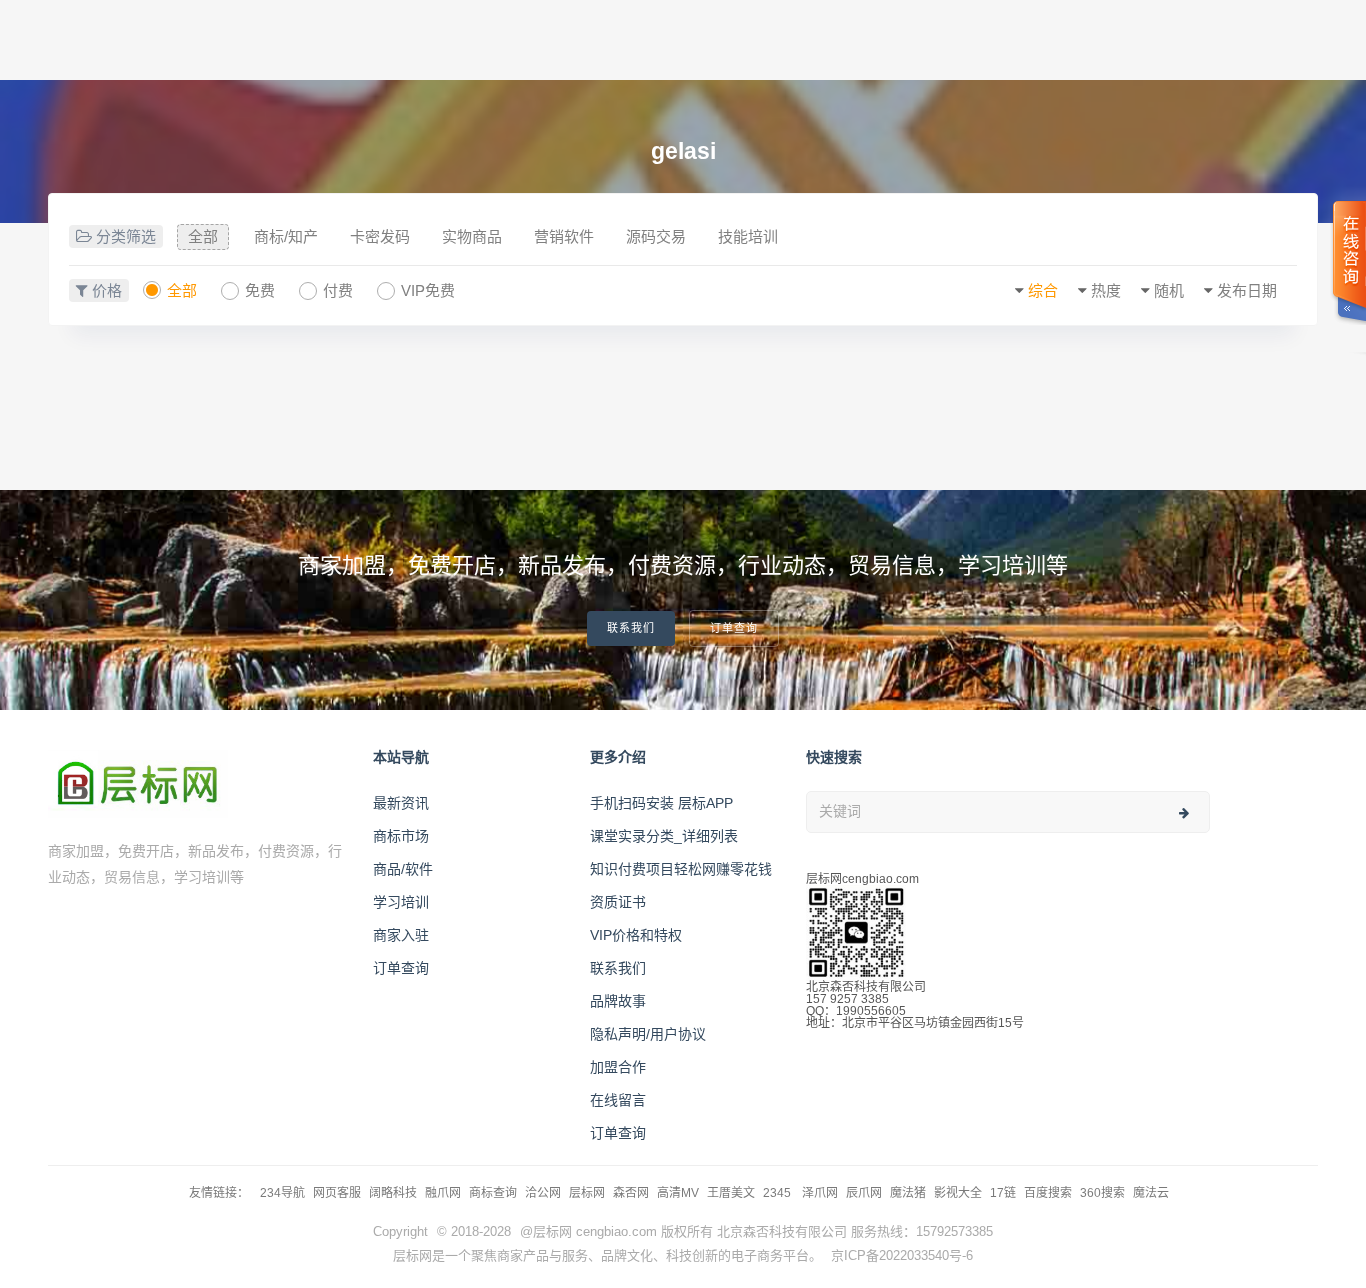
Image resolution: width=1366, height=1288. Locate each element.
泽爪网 (820, 1193)
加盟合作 (618, 1067)
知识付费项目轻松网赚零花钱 (681, 869)
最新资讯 (401, 803)
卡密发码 (380, 236)
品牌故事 (618, 1001)
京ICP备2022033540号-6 (902, 1255)
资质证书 (618, 902)
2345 (778, 1193)
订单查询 (734, 628)
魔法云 (1151, 1193)
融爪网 (443, 1193)
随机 (1169, 290)
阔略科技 (393, 1193)
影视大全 (958, 1193)
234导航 (282, 1193)
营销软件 (564, 236)
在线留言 (618, 1100)
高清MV (678, 1193)
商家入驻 (401, 935)
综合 (1043, 290)
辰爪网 (864, 1193)
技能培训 (748, 236)
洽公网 (543, 1193)
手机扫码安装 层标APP (661, 803)
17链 (1003, 1193)
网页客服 (337, 1193)
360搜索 (1102, 1193)
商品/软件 (403, 869)
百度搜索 (1048, 1193)
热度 (1106, 290)
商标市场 (401, 836)
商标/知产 (286, 236)
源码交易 (656, 236)
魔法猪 (908, 1193)
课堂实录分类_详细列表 (664, 836)
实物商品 (472, 236)
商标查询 (493, 1193)
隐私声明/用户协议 (648, 1034)
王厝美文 (731, 1193)
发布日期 (1247, 290)
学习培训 (401, 902)
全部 (203, 236)
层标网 (587, 1193)
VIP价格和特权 (636, 935)
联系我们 (631, 628)
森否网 (631, 1193)
